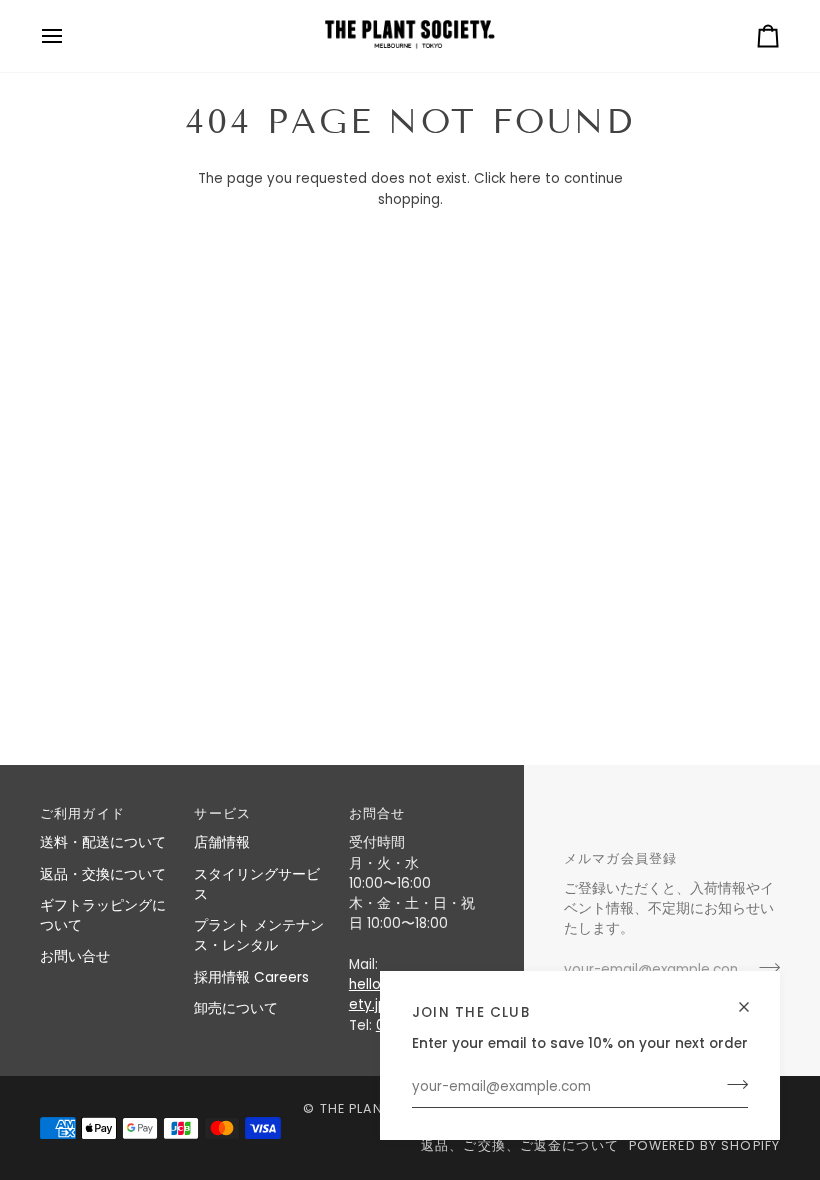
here (525, 178)
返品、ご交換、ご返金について (520, 1145)
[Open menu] (70, 36)
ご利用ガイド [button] (82, 813)
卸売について (236, 1008)
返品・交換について (103, 874)
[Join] (731, 1085)
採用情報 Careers (251, 977)
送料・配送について (103, 842)
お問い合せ (75, 956)
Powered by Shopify (704, 1145)
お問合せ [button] (377, 813)
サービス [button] (222, 813)
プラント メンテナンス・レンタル (259, 935)
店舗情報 (222, 842)
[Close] (752, 998)
